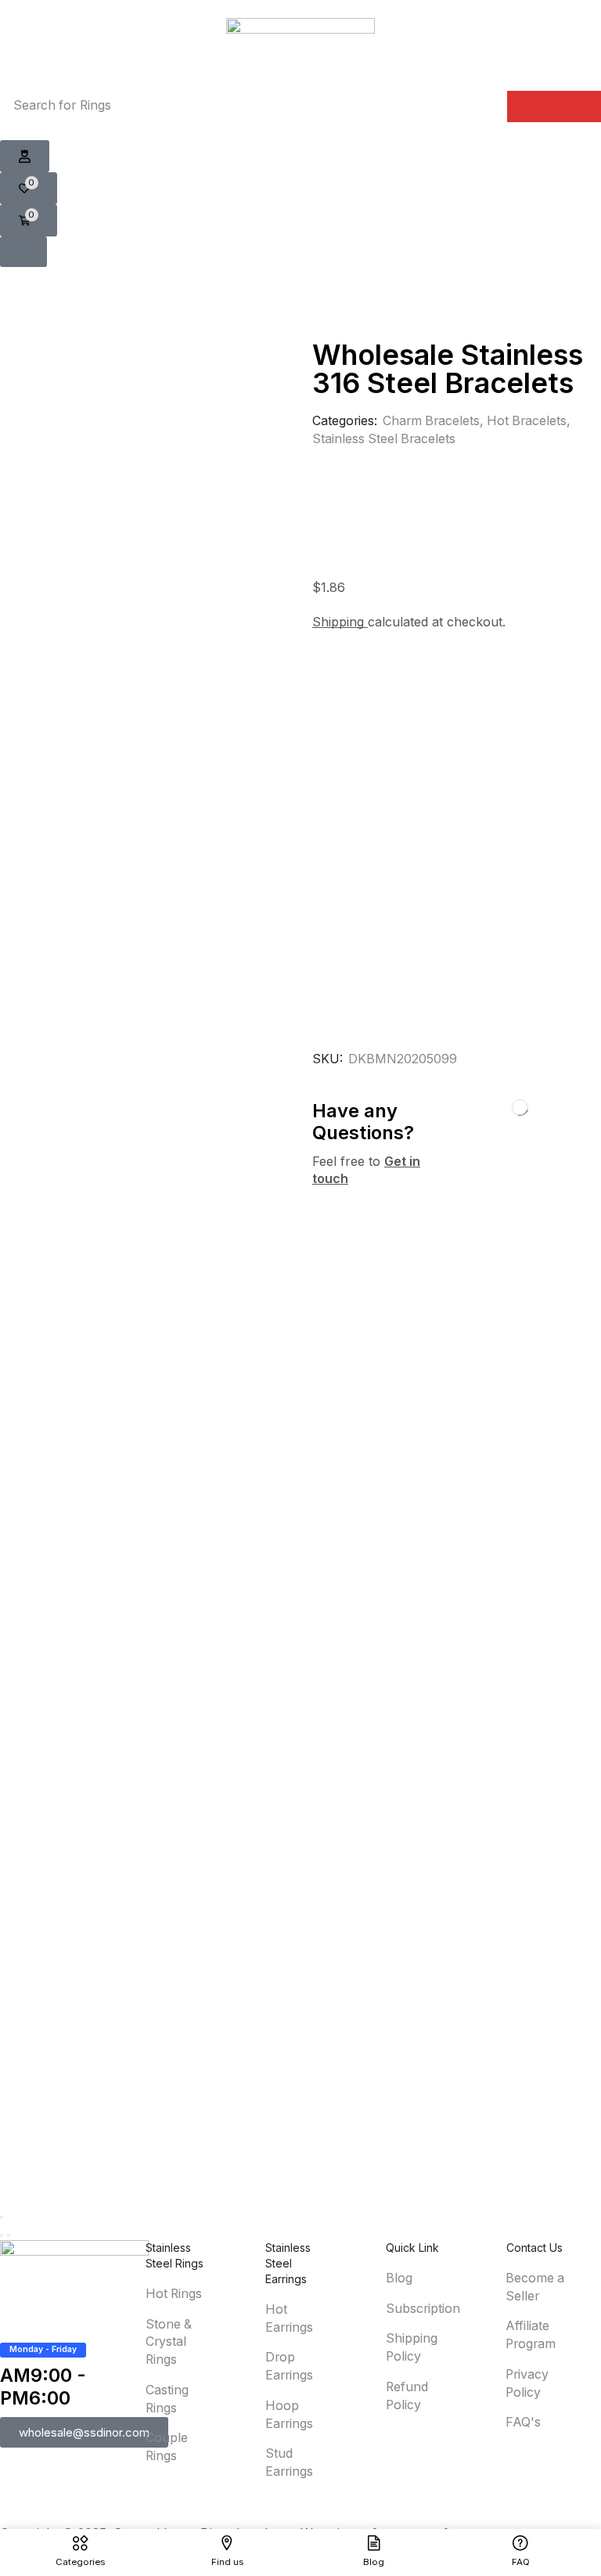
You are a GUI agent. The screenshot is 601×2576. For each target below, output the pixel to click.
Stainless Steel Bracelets (384, 439)
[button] (25, 157)
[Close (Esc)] (2, 2217)
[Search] (554, 106)
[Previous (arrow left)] (2, 2235)
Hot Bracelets (527, 421)
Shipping (340, 622)
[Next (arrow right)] (9, 2235)
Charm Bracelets (431, 421)
